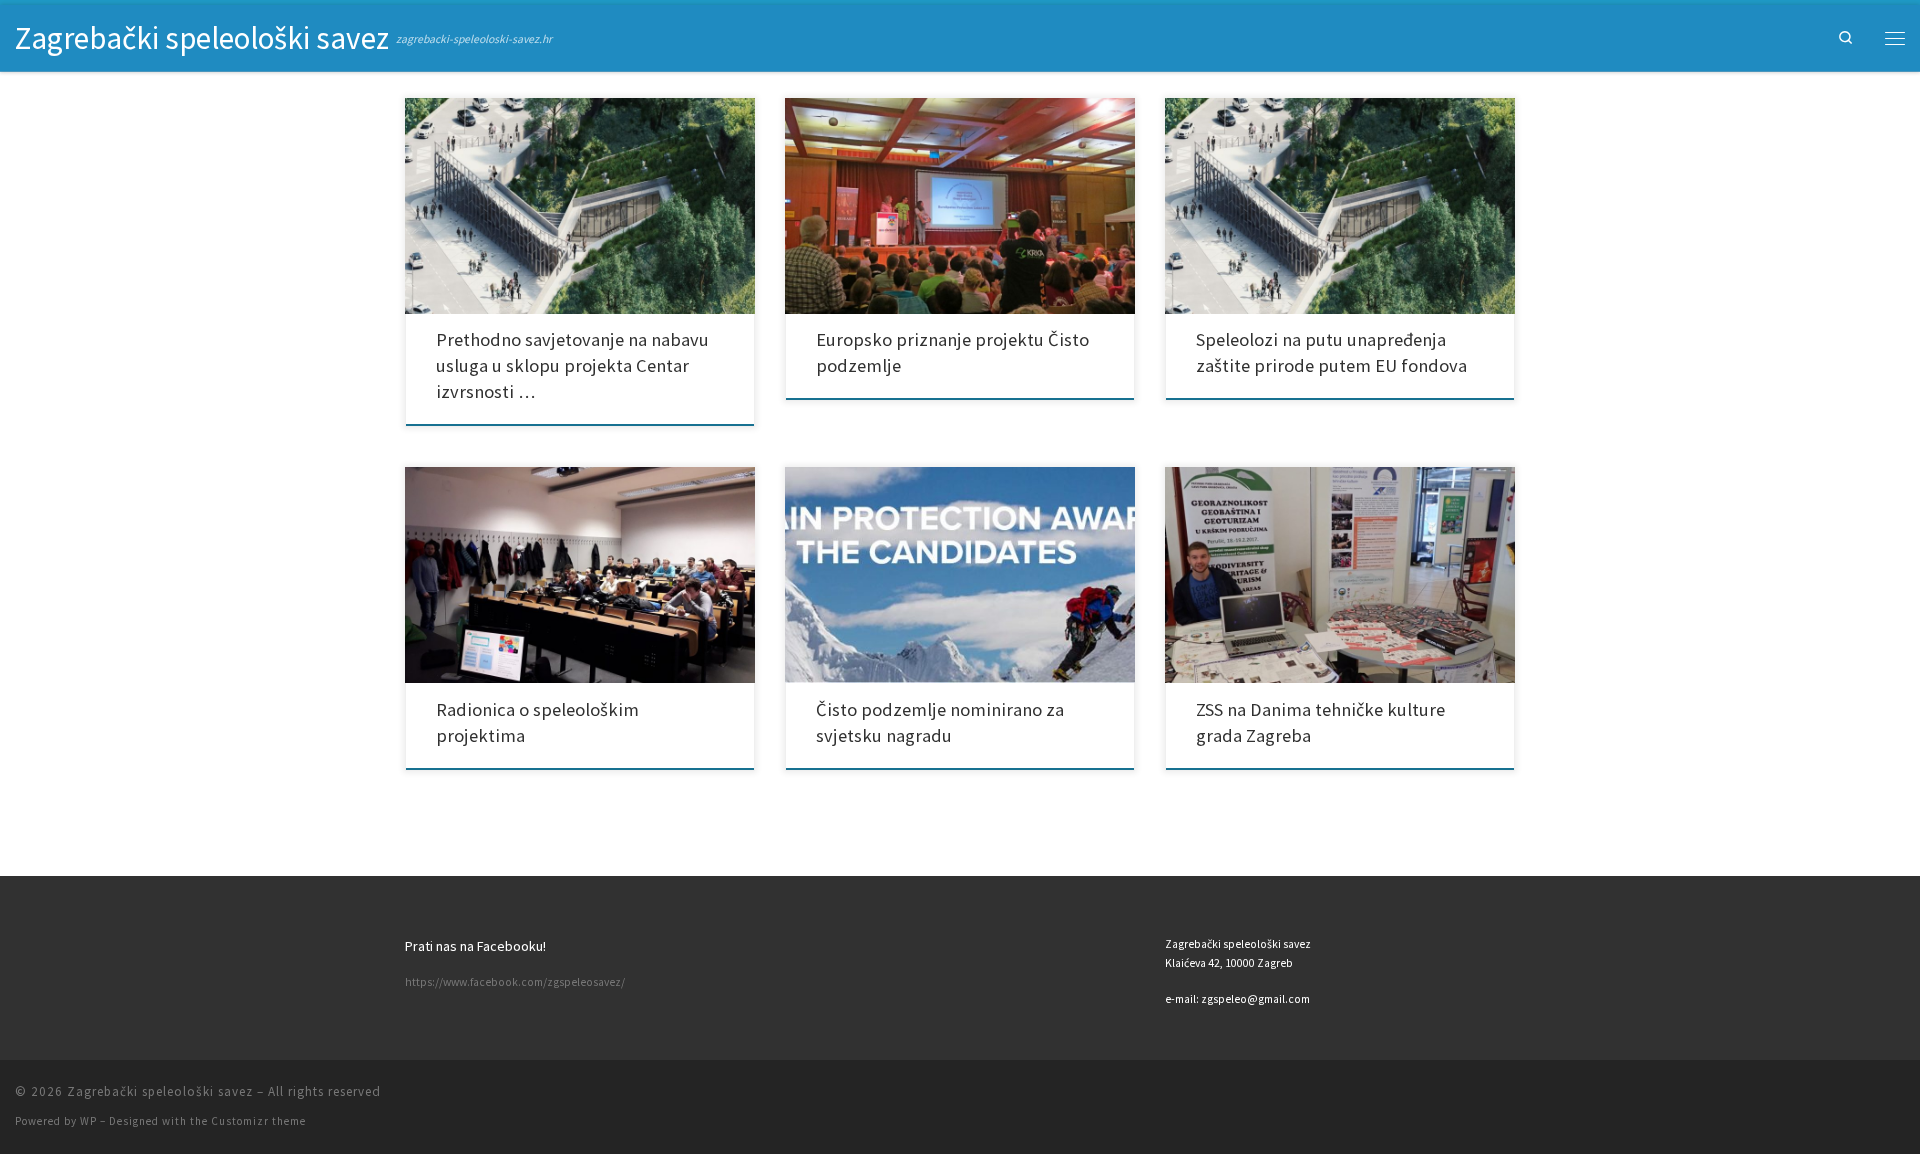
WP (88, 1121)
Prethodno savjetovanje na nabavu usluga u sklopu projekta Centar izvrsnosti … (572, 365)
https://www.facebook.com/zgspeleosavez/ (515, 982)
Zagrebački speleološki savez (160, 1091)
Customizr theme (258, 1121)
